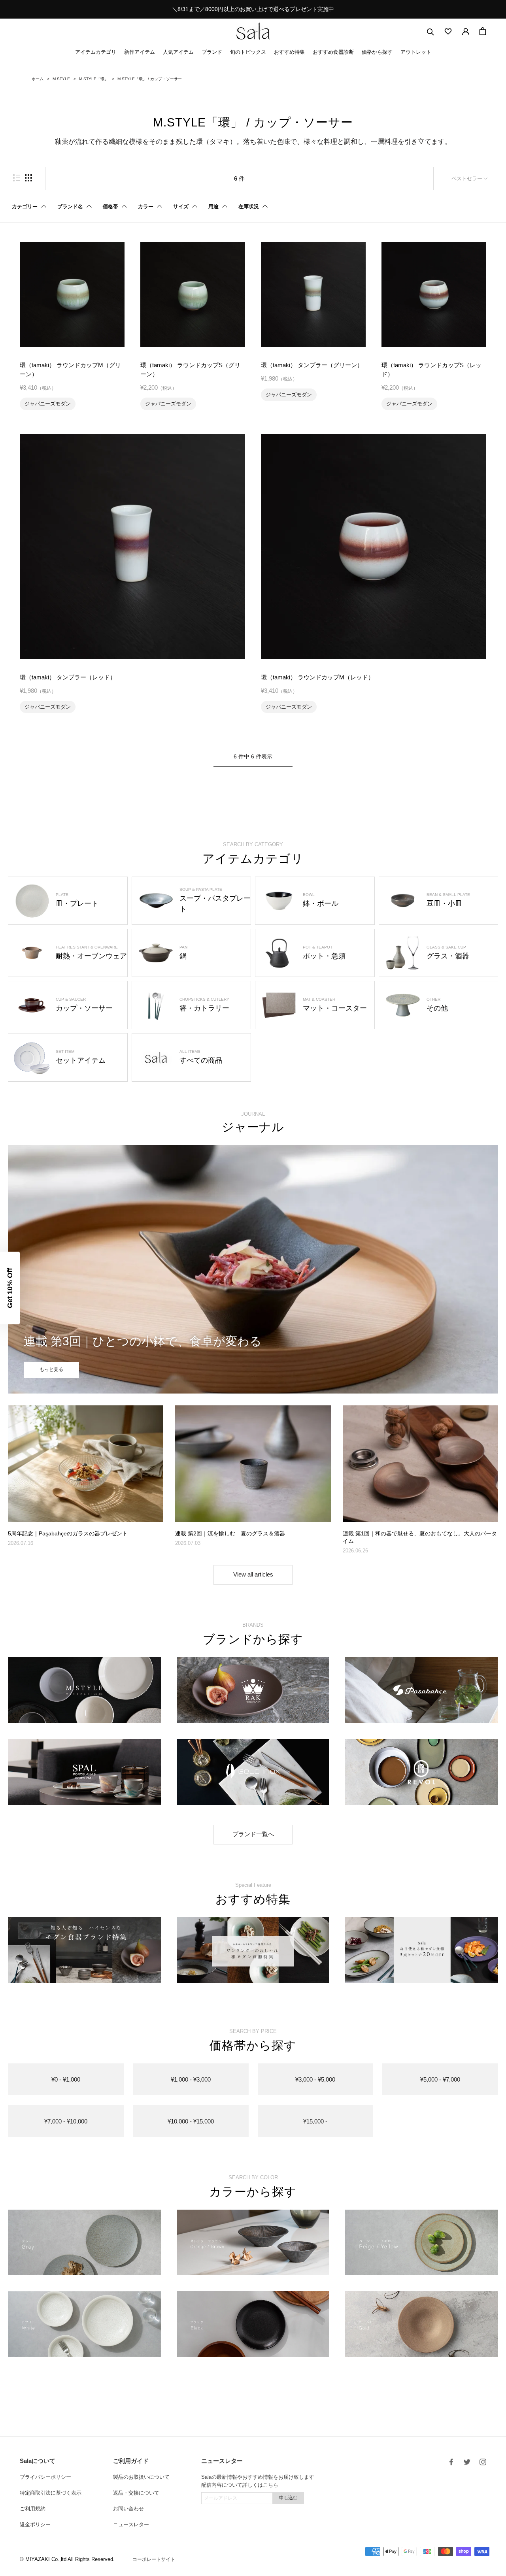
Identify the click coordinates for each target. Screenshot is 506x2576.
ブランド (212, 52)
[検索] (430, 31)
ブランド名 (70, 206)
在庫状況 (249, 206)
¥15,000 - (315, 2121)
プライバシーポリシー (45, 2477)
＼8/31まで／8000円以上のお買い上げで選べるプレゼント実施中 (253, 9)
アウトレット (416, 52)
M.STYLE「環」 (94, 79)
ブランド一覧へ (253, 1834)
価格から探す (377, 52)
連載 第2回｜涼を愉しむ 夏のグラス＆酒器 (230, 1533)
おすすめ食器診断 (333, 52)
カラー (146, 206)
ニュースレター (131, 2524)
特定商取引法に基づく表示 (51, 2493)
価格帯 (110, 206)
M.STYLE (61, 79)
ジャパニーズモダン (48, 404)
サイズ (181, 206)
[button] (10, 1288)
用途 (213, 206)
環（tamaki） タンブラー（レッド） (68, 677)
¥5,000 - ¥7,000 (440, 2079)
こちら (271, 2485)
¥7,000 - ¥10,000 (66, 2121)
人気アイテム (178, 52)
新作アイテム (140, 52)
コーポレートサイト (154, 2559)
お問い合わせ (128, 2509)
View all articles (253, 1574)
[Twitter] (467, 2462)
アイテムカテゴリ (96, 52)
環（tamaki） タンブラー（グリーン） (312, 365)
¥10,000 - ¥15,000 (191, 2121)
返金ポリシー (35, 2524)
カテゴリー (25, 206)
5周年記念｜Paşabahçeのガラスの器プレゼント (68, 1533)
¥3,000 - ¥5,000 (315, 2079)
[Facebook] (451, 2462)
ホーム (38, 79)
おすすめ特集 (289, 52)
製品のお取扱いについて (141, 2477)
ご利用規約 (33, 2509)
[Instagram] (483, 2462)
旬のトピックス (248, 52)
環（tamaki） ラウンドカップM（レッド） (317, 677)
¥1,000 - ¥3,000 (191, 2079)
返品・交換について (136, 2493)
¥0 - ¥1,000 (66, 2079)
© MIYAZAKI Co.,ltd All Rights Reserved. (67, 2559)
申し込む (288, 2498)
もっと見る (51, 1369)
